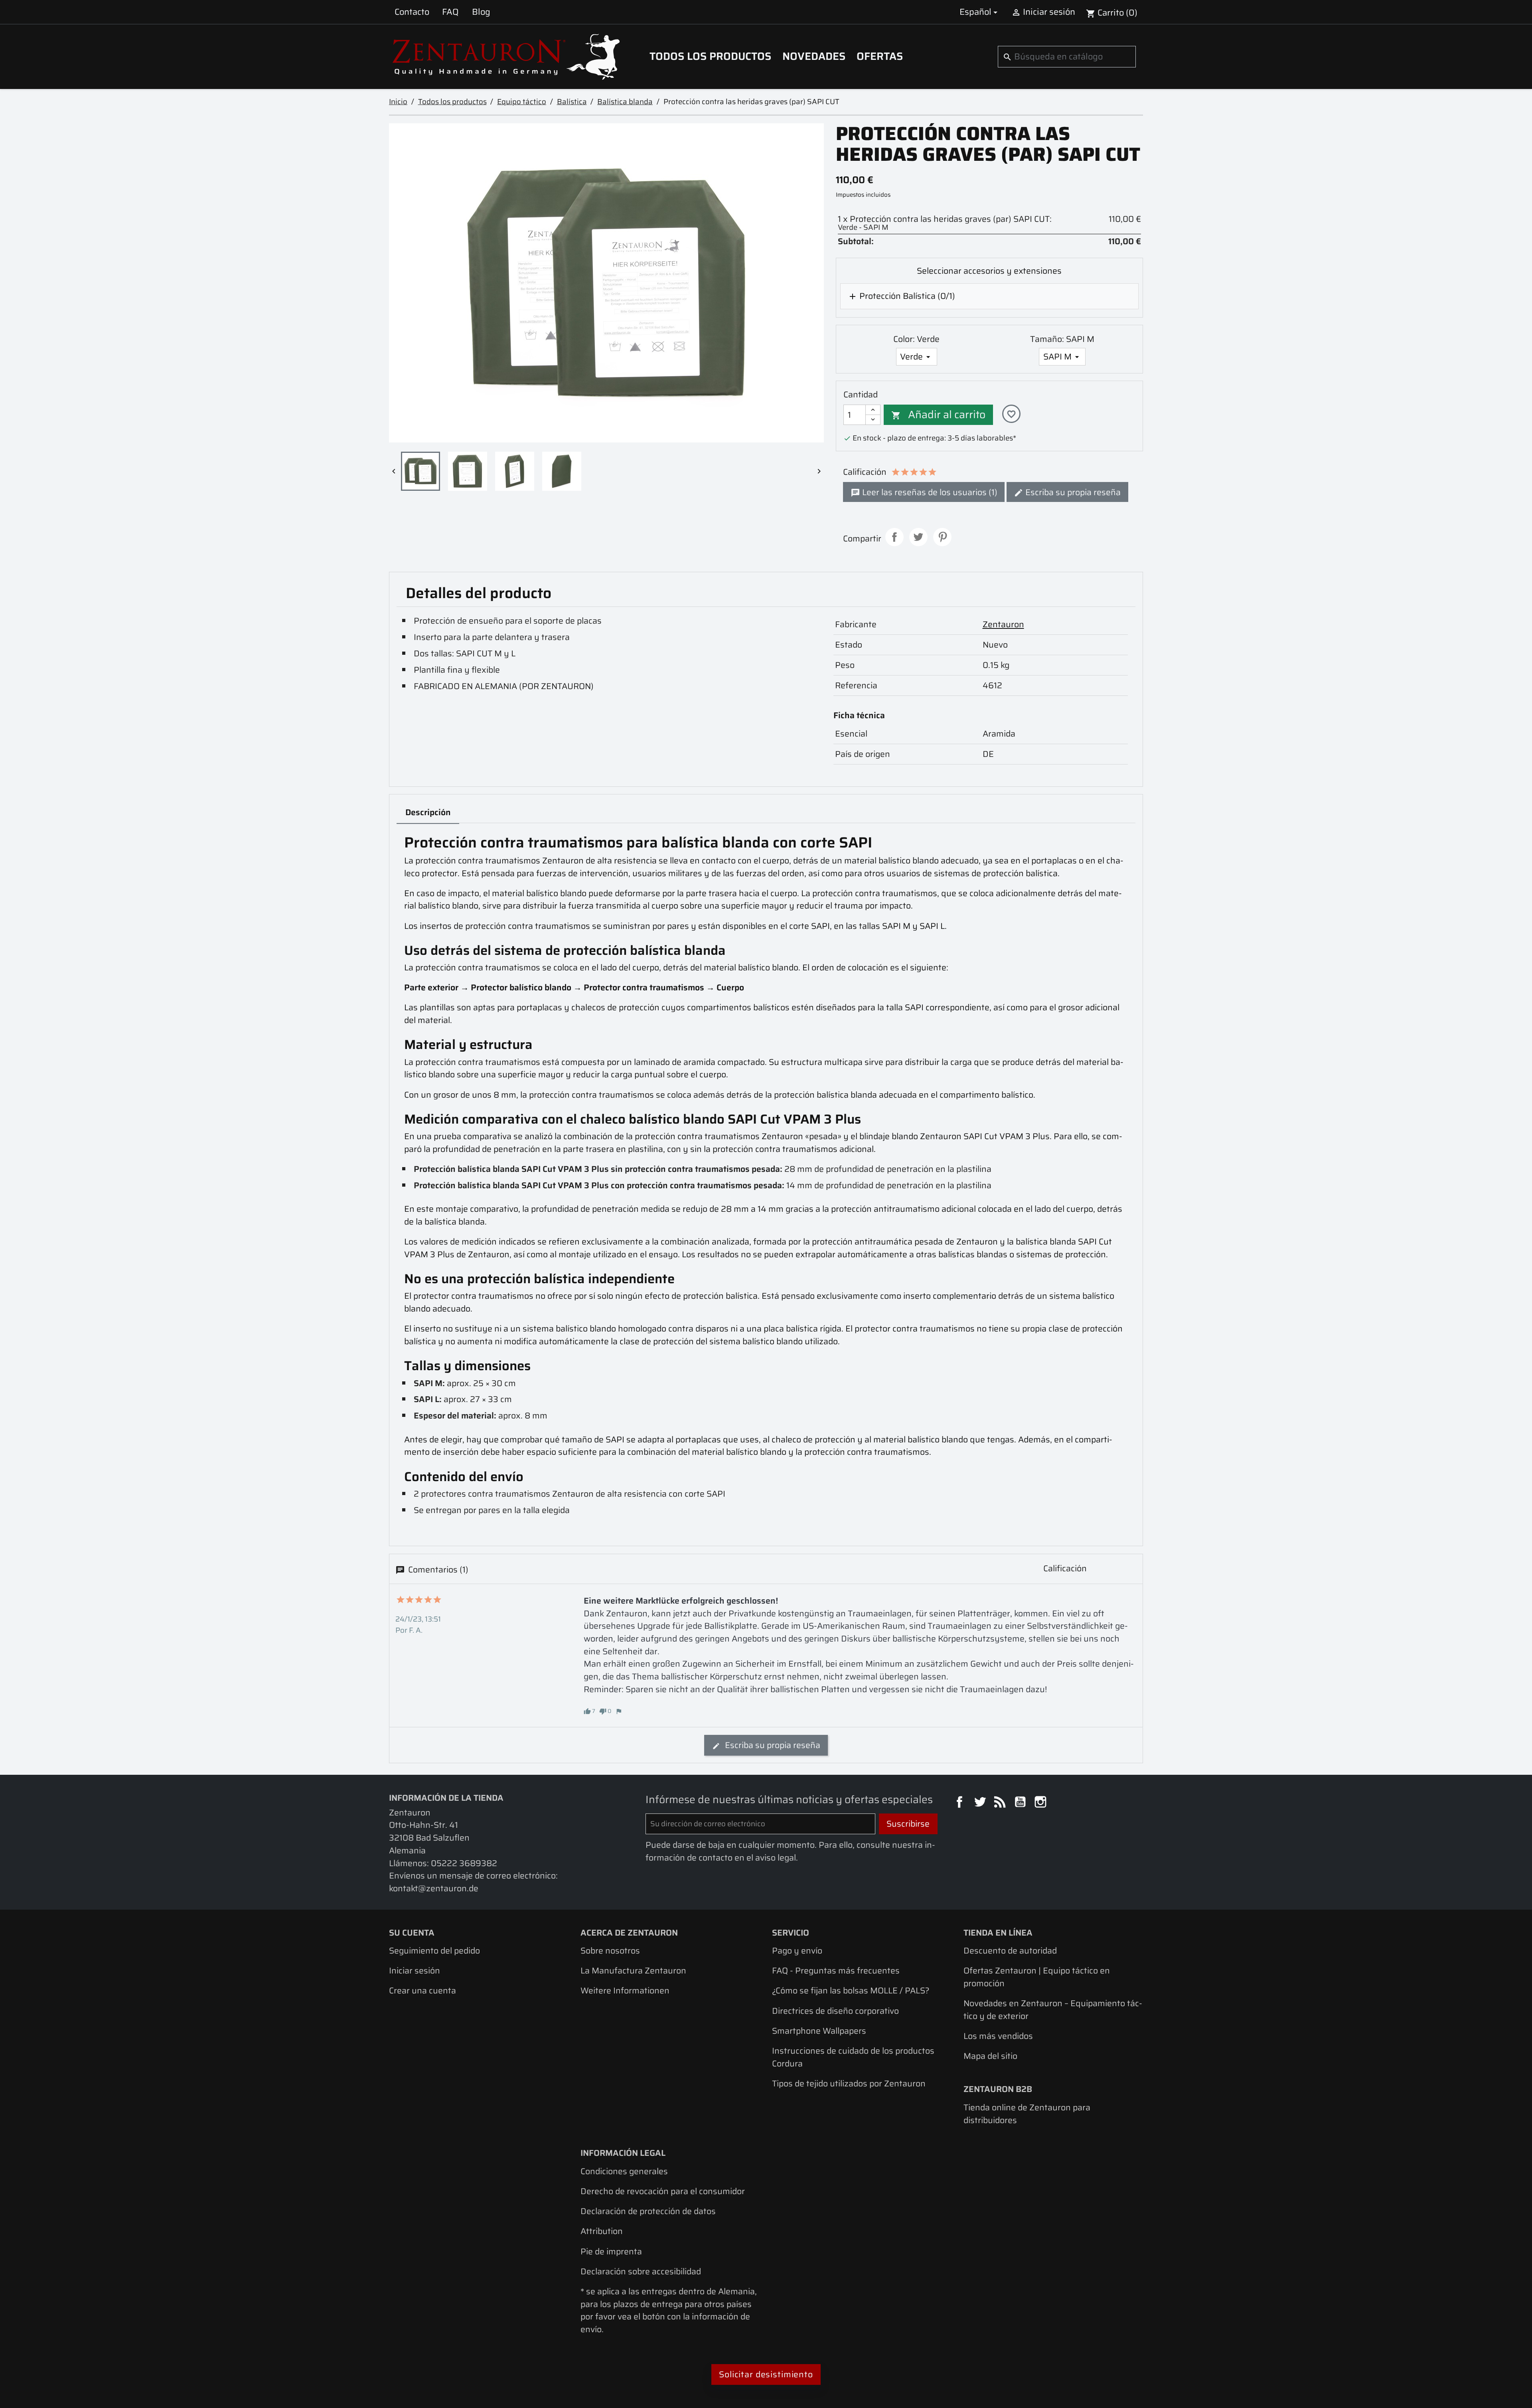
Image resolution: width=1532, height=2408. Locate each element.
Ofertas (880, 56)
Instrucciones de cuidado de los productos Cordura (853, 2057)
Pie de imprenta (611, 2251)
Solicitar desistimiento (766, 2374)
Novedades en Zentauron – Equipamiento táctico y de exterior (1053, 2010)
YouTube (1021, 1803)
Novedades (814, 56)
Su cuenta (412, 1933)
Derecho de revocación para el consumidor (663, 2191)
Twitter (981, 1803)
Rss (1001, 1803)
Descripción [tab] (428, 812)
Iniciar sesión (415, 1970)
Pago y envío (797, 1951)
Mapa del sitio (990, 2056)
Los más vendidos (998, 2036)
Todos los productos (710, 56)
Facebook (961, 1803)
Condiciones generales (624, 2171)
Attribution (602, 2231)
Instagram (1042, 1803)
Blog (481, 12)
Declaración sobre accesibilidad (641, 2271)
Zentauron (1003, 624)
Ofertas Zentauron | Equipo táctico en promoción (1037, 1977)
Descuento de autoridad (1010, 1951)
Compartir (894, 537)
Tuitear (918, 537)
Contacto (412, 12)
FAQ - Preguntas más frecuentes (836, 1970)
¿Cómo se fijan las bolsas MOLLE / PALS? (851, 1990)
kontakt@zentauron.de (434, 1888)
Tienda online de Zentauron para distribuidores (1027, 2114)
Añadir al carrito (938, 415)
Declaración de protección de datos (648, 2211)
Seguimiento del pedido (434, 1951)
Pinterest (942, 537)
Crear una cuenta (422, 1990)
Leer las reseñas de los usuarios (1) (929, 492)
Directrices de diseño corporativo (835, 2011)
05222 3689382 (464, 1863)
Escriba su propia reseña (1072, 492)
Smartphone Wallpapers (819, 2031)
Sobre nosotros (610, 1951)
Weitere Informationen (625, 1990)
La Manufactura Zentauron (633, 1970)
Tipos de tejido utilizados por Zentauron (849, 2083)
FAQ (450, 12)
